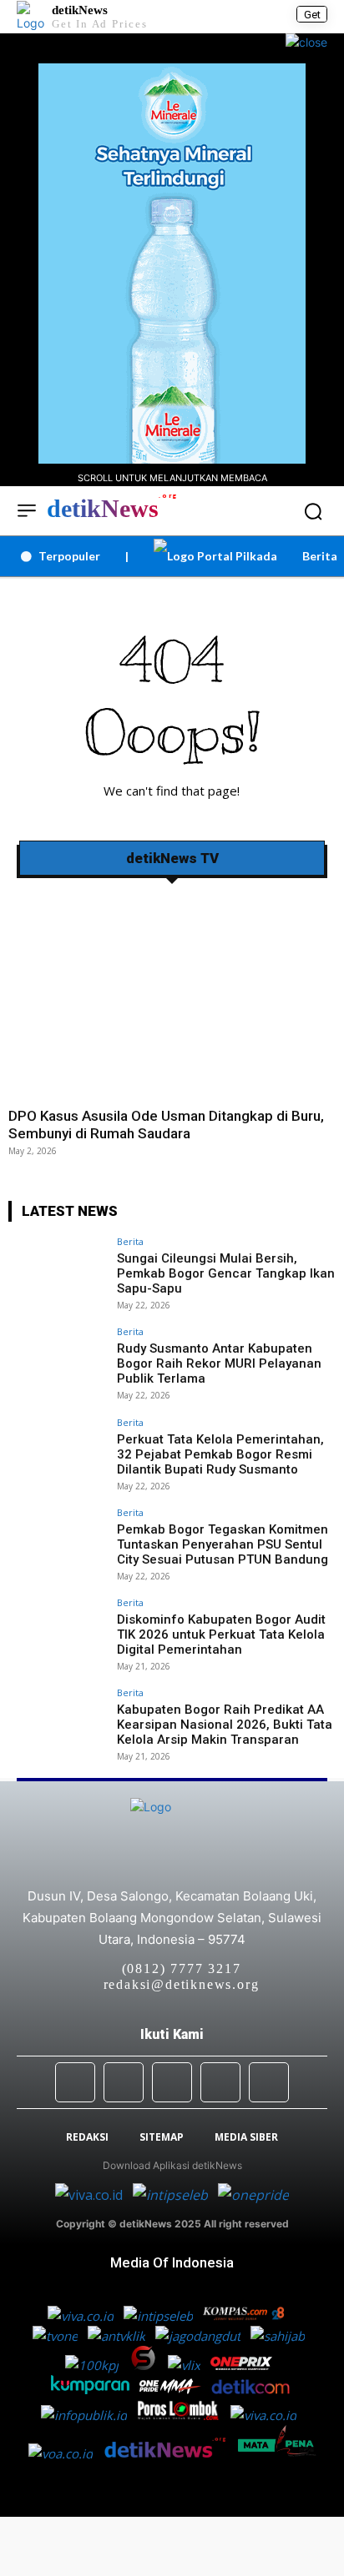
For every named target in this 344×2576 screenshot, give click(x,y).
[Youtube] (269, 2082)
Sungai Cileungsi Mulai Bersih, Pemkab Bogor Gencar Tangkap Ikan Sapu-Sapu (226, 1273)
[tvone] (57, 2336)
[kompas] (252, 2195)
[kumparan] (92, 2389)
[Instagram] (124, 2082)
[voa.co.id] (66, 2453)
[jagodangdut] (200, 2336)
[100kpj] (94, 2365)
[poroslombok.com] (184, 2415)
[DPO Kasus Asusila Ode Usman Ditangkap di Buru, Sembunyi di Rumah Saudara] (172, 994)
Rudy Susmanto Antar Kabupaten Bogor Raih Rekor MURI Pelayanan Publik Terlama (219, 1363)
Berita (130, 1241)
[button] (313, 511)
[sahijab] (279, 2336)
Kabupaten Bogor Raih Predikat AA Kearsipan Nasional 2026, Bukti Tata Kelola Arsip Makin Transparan (225, 1725)
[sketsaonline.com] (148, 2365)
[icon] (258, 512)
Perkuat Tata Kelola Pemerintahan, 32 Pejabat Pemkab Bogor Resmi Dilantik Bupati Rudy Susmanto (220, 1454)
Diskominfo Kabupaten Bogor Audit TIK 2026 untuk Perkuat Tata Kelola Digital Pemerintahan (221, 1634)
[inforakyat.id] (267, 2415)
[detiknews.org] (170, 2453)
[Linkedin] (172, 2082)
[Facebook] (75, 2082)
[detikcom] (250, 2389)
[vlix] (186, 2365)
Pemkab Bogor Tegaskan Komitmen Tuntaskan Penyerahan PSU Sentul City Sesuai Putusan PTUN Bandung (223, 1544)
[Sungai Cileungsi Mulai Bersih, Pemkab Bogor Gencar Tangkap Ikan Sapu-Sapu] (58, 1273)
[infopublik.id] (89, 2415)
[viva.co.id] (94, 2195)
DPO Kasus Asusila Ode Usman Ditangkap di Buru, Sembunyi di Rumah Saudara (166, 1124)
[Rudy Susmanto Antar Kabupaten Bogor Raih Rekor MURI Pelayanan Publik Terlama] (58, 1363)
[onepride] (172, 2389)
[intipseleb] (172, 2195)
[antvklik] (118, 2336)
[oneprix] (243, 2365)
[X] (220, 2082)
